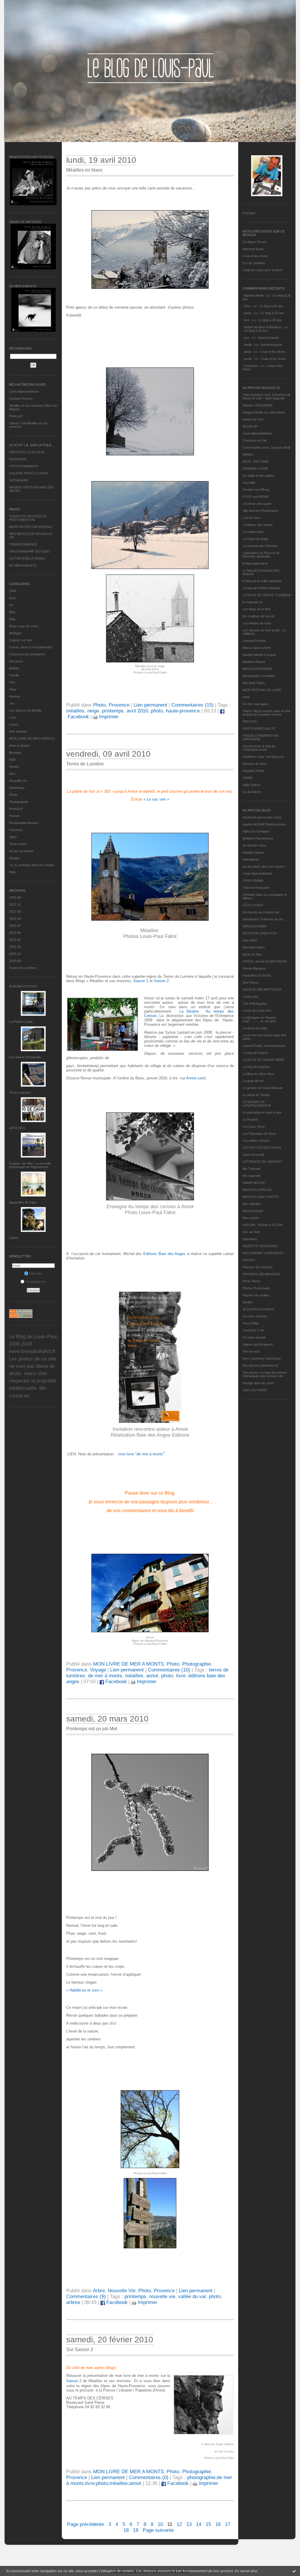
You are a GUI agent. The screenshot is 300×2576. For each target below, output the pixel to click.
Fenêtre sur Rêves (256, 490)
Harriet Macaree (254, 968)
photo (157, 711)
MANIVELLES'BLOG (257, 1190)
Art (11, 605)
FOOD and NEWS (256, 497)
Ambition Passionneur (258, 838)
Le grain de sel (253, 1081)
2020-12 (15, 954)
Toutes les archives (23, 968)
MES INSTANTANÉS (257, 669)
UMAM (247, 778)
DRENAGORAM (254, 926)
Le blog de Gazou (255, 1053)
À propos (249, 213)
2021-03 (15, 947)
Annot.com (195, 1078)
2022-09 (15, 912)
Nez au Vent (251, 1232)
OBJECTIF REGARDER (260, 1246)
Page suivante (158, 2530)
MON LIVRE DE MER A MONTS (32, 739)
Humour (15, 696)
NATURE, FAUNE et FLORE (263, 1225)
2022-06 (15, 933)
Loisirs (14, 724)
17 (228, 2524)
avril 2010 (137, 711)
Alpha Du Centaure (256, 831)
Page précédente (86, 2524)
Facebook (115, 1682)
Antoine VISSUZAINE (258, 405)
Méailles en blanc (85, 170)
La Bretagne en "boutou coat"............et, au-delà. (259, 1019)
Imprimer (108, 717)
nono (246, 697)
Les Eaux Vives (254, 1127)
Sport (13, 837)
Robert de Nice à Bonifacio (263, 327)
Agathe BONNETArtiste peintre (264, 824)
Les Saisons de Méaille (25, 710)
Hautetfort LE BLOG (257, 975)
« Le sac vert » (156, 799)
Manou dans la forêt (257, 648)
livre (181, 1676)
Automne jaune (253, 249)
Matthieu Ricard (254, 662)
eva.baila (249, 483)
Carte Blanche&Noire (24, 392)
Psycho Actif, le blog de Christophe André (259, 748)
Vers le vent (251, 1351)
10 (160, 2524)
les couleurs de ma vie (259, 616)
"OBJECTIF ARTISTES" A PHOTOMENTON (27, 518)
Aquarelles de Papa (23, 1202)
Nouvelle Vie (18, 781)
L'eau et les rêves (255, 256)
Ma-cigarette (252, 1176)
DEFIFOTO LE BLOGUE (27, 452)
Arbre (99, 2291)
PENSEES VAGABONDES (261, 1274)
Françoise (251, 366)
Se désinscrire (36, 1282)
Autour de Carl (253, 419)
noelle (248, 345)
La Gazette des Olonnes (260, 546)
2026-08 (15, 898)
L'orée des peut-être (257, 1011)
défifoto (14, 668)
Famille (14, 675)
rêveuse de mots (255, 764)
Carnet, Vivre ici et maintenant (30, 647)
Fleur (13, 689)
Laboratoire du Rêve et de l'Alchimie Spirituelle (261, 555)
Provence (16, 830)
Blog (12, 619)
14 (199, 2524)
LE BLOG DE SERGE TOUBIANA (267, 595)
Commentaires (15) (192, 705)
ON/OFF (249, 1260)
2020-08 (15, 961)
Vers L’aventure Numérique (262, 1358)
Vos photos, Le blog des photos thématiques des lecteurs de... (265, 1374)
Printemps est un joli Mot (92, 1729)
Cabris (14, 1238)
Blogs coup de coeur (24, 626)
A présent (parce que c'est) (262, 817)
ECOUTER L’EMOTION (260, 933)
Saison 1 (141, 981)
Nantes (14, 767)
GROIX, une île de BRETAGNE (265, 961)
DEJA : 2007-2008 (255, 461)
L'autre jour (250, 996)
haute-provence (183, 711)
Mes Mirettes (252, 1204)
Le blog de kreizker (256, 1067)
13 (189, 2524)
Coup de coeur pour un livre (262, 270)
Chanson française (256, 888)
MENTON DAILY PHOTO (261, 1197)
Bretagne (16, 633)
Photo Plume (252, 1281)
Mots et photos (20, 746)
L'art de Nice (252, 518)
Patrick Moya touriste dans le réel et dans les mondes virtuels (266, 713)
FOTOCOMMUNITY (24, 466)
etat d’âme (250, 940)
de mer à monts (105, 1676)
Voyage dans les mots (258, 1383)
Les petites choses (256, 1141)
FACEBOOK (18, 459)
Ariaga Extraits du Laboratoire (264, 412)
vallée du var (192, 2296)
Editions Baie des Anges (164, 1254)
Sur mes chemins (255, 1316)
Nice (12, 774)
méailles (75, 711)
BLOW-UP (250, 426)
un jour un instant (21, 851)
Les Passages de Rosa (259, 1134)
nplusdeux (250, 1239)
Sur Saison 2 (80, 2349)
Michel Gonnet (253, 1211)
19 (136, 2530)
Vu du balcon (252, 792)
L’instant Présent (21, 399)
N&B (12, 760)
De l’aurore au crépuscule (261, 912)
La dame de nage (255, 1028)
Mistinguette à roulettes (259, 676)
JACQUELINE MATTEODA (262, 989)
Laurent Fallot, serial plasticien (264, 1046)
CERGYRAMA (253, 881)
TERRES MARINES (23, 544)
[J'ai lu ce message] (294, 2571)
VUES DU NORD (255, 1390)
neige (93, 711)
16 (218, 2524)
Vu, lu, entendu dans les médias (32, 865)
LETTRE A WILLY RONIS (27, 558)
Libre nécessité (253, 1155)
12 (179, 2524)
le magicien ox (253, 602)
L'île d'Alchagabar (255, 1004)
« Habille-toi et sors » (84, 1990)
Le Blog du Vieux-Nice (258, 1074)
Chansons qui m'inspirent (27, 654)
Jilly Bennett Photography (261, 511)
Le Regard (250, 1119)
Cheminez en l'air (255, 440)
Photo (13, 795)
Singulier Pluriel (253, 771)
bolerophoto (251, 859)
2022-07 (15, 926)
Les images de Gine (257, 623)
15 (208, 2524)
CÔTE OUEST (253, 905)
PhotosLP (16, 416)
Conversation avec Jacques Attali (266, 447)
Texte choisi (18, 844)
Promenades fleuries (24, 823)
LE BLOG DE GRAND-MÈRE (264, 1060)
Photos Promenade (256, 1288)
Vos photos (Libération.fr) (260, 1365)
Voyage (14, 858)
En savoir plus (246, 2571)
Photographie (18, 802)
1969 (13, 591)
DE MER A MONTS (23, 565)
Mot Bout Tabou (254, 683)
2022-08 (15, 919)
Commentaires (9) (86, 2296)
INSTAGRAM (18, 480)
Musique (15, 753)
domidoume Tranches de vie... (264, 919)
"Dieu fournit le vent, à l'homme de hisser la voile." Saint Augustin (267, 396)
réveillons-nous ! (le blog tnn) (263, 757)
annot (152, 1676)
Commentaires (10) (169, 1670)
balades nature (253, 852)
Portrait (14, 816)
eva (246, 320)
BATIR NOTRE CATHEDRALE (31, 527)
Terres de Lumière (85, 764)
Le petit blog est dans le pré (262, 1112)
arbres (73, 2302)
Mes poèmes (18, 731)
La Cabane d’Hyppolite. (25, 1057)
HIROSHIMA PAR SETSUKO (30, 551)
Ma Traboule (252, 1169)
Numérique (17, 788)
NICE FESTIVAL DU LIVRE (262, 690)
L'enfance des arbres (258, 525)
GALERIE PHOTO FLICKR (28, 473)
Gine (247, 306)
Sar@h (248, 1302)
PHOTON (250, 722)
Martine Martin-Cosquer (259, 655)
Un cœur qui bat (254, 1337)
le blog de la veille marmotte (262, 581)
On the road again (255, 704)
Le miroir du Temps (256, 1095)
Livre (13, 717)
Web (12, 872)
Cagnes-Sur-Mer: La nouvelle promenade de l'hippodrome (30, 1165)
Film (12, 682)
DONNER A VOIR (255, 469)
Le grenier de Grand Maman (263, 1088)
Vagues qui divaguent (258, 1344)
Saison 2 (161, 981)
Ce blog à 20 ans (255, 242)
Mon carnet (251, 1218)
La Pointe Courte (21, 1022)
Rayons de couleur (256, 1295)
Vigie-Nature (251, 785)
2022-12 (15, 905)
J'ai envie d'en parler (257, 504)
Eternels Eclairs (254, 947)
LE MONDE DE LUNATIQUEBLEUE (257, 1104)
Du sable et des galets (258, 476)
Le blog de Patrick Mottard (261, 588)
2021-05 (15, 940)
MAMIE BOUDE (254, 1183)
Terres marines (20, 1093)
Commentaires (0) (149, 2477)
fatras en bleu (252, 954)
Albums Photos (23, 986)
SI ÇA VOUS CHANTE (259, 1309)
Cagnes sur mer (21, 640)
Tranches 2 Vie (253, 1330)
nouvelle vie (162, 2296)
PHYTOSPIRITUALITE (259, 729)
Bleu (12, 612)
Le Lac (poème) (254, 263)
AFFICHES (17, 1128)
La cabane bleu (253, 532)
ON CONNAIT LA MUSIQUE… (265, 1253)
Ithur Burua (250, 982)
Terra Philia (250, 1323)
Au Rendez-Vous (255, 845)
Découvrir (16, 661)
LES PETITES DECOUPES (262, 1148)
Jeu (12, 703)
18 (126, 2530)
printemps (113, 711)
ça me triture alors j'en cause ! (264, 866)
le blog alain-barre (255, 563)
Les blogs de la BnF (257, 609)
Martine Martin (254, 295)
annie (248, 313)
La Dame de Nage (255, 539)
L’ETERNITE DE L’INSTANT (262, 1162)
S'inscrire (36, 1274)
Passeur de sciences (258, 1267)
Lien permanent (150, 705)
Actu (12, 598)
